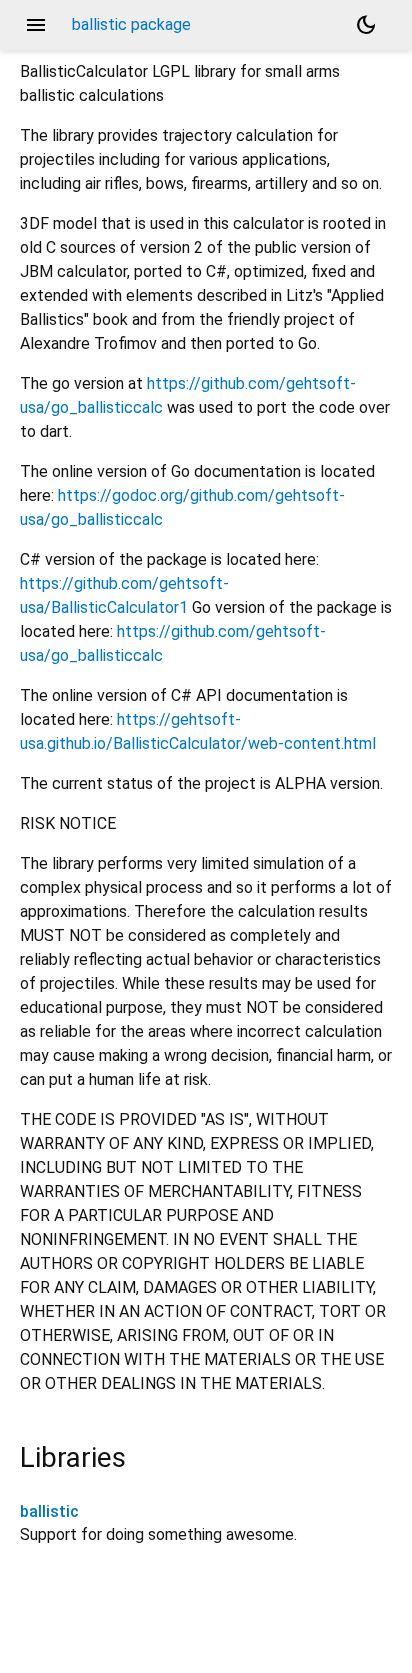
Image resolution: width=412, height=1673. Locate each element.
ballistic (49, 1511)
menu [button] (36, 25)
